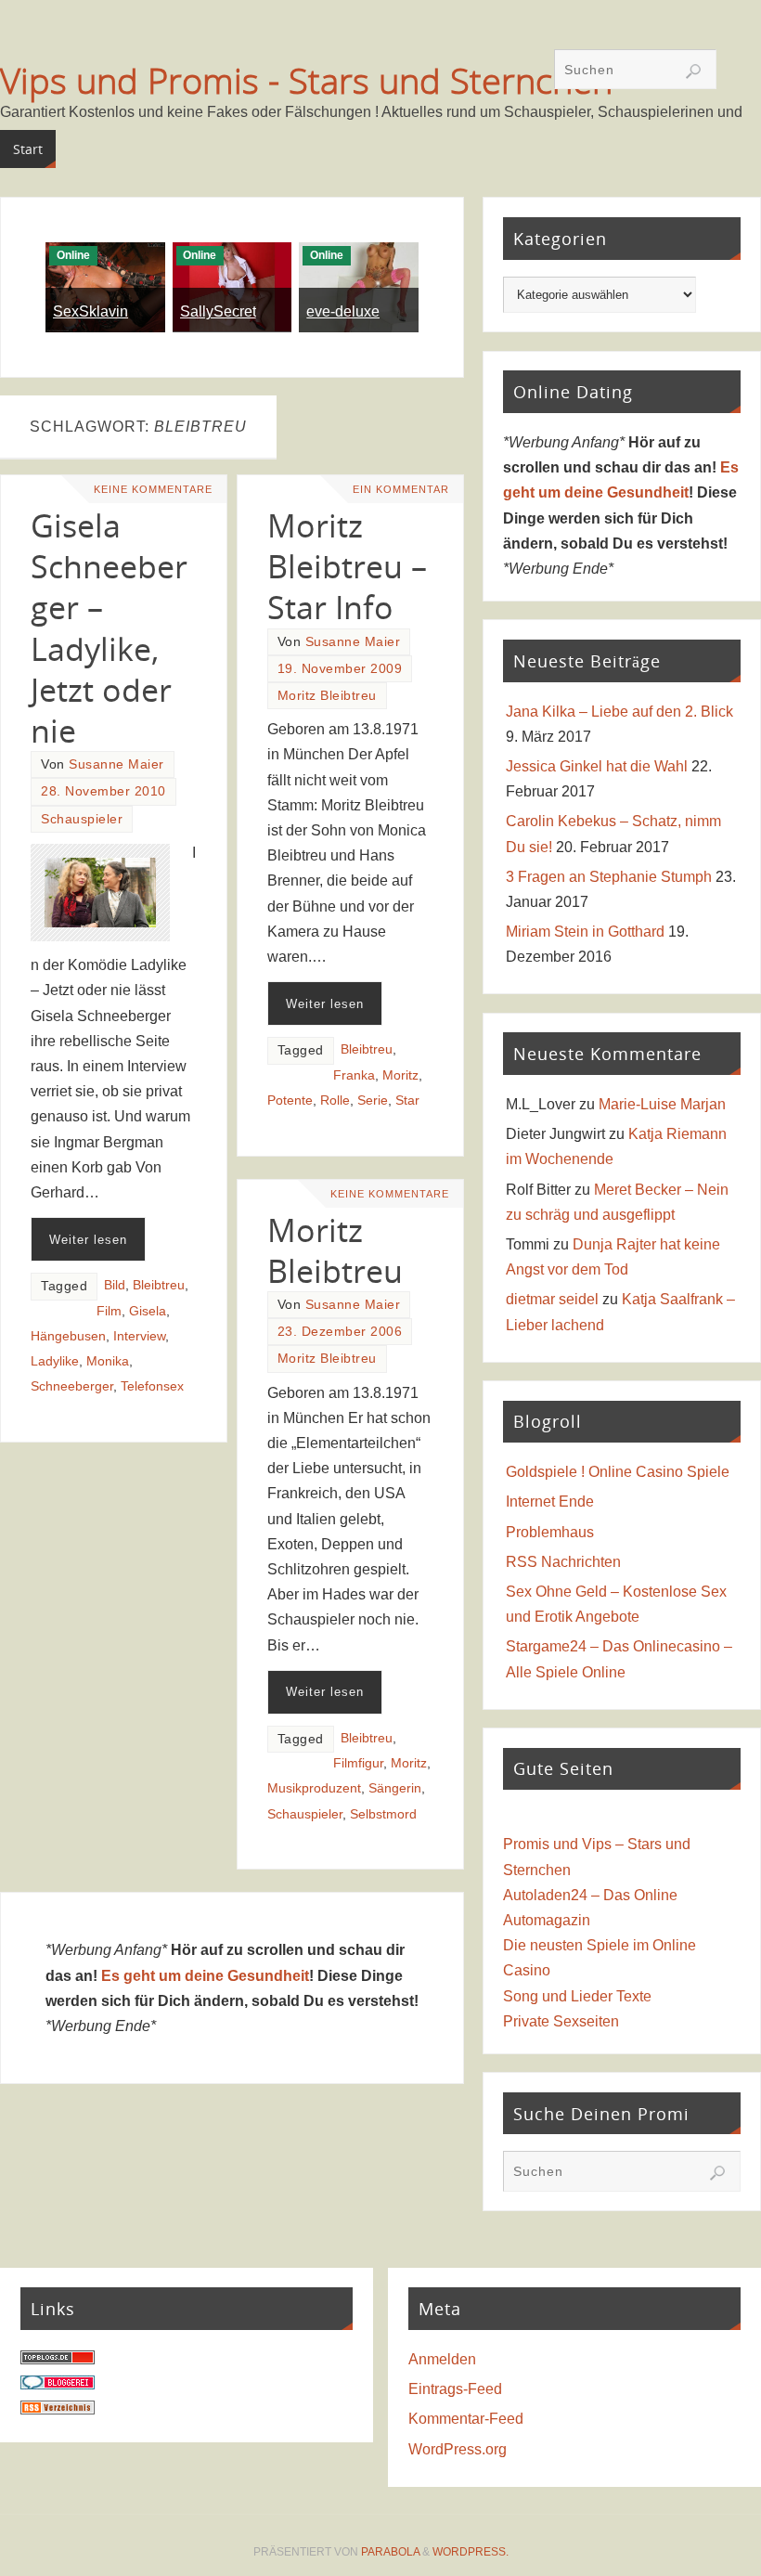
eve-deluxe (343, 311)
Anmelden (442, 2359)
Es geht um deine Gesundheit (205, 1976)
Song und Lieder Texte (577, 1996)
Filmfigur (358, 1763)
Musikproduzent (314, 1788)
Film (109, 1311)
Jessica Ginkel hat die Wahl (597, 766)
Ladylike (55, 1361)
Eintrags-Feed (455, 2389)
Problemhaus (550, 1532)
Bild (115, 1285)
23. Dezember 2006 (340, 1332)
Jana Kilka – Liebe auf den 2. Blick (619, 712)
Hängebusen (68, 1336)
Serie (373, 1100)
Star (407, 1100)
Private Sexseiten (561, 2021)
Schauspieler (82, 819)
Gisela (148, 1311)
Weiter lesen (88, 1240)
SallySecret (218, 311)
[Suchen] (693, 71)
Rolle (335, 1100)
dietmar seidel (552, 1299)
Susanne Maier (116, 764)
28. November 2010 (103, 791)
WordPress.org (458, 2449)
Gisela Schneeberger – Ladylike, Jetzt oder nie (109, 628)
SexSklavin (90, 311)
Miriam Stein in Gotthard (585, 932)
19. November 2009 (340, 669)
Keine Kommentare (153, 489)
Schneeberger (72, 1386)
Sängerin (395, 1788)
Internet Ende (550, 1502)
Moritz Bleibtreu (327, 696)
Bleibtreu (159, 1285)
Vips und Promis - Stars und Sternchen (306, 80)
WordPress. (471, 2552)
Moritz (400, 1075)
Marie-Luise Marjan (662, 1104)
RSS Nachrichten (563, 1562)
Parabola (390, 2552)
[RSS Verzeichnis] (58, 2409)
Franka (354, 1075)
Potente (290, 1100)
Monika (108, 1361)
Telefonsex (152, 1386)
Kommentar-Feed (466, 2419)
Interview (139, 1336)
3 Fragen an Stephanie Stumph (609, 877)
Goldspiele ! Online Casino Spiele (618, 1472)
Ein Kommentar (401, 489)
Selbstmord (383, 1814)
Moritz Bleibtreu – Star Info (347, 566)
